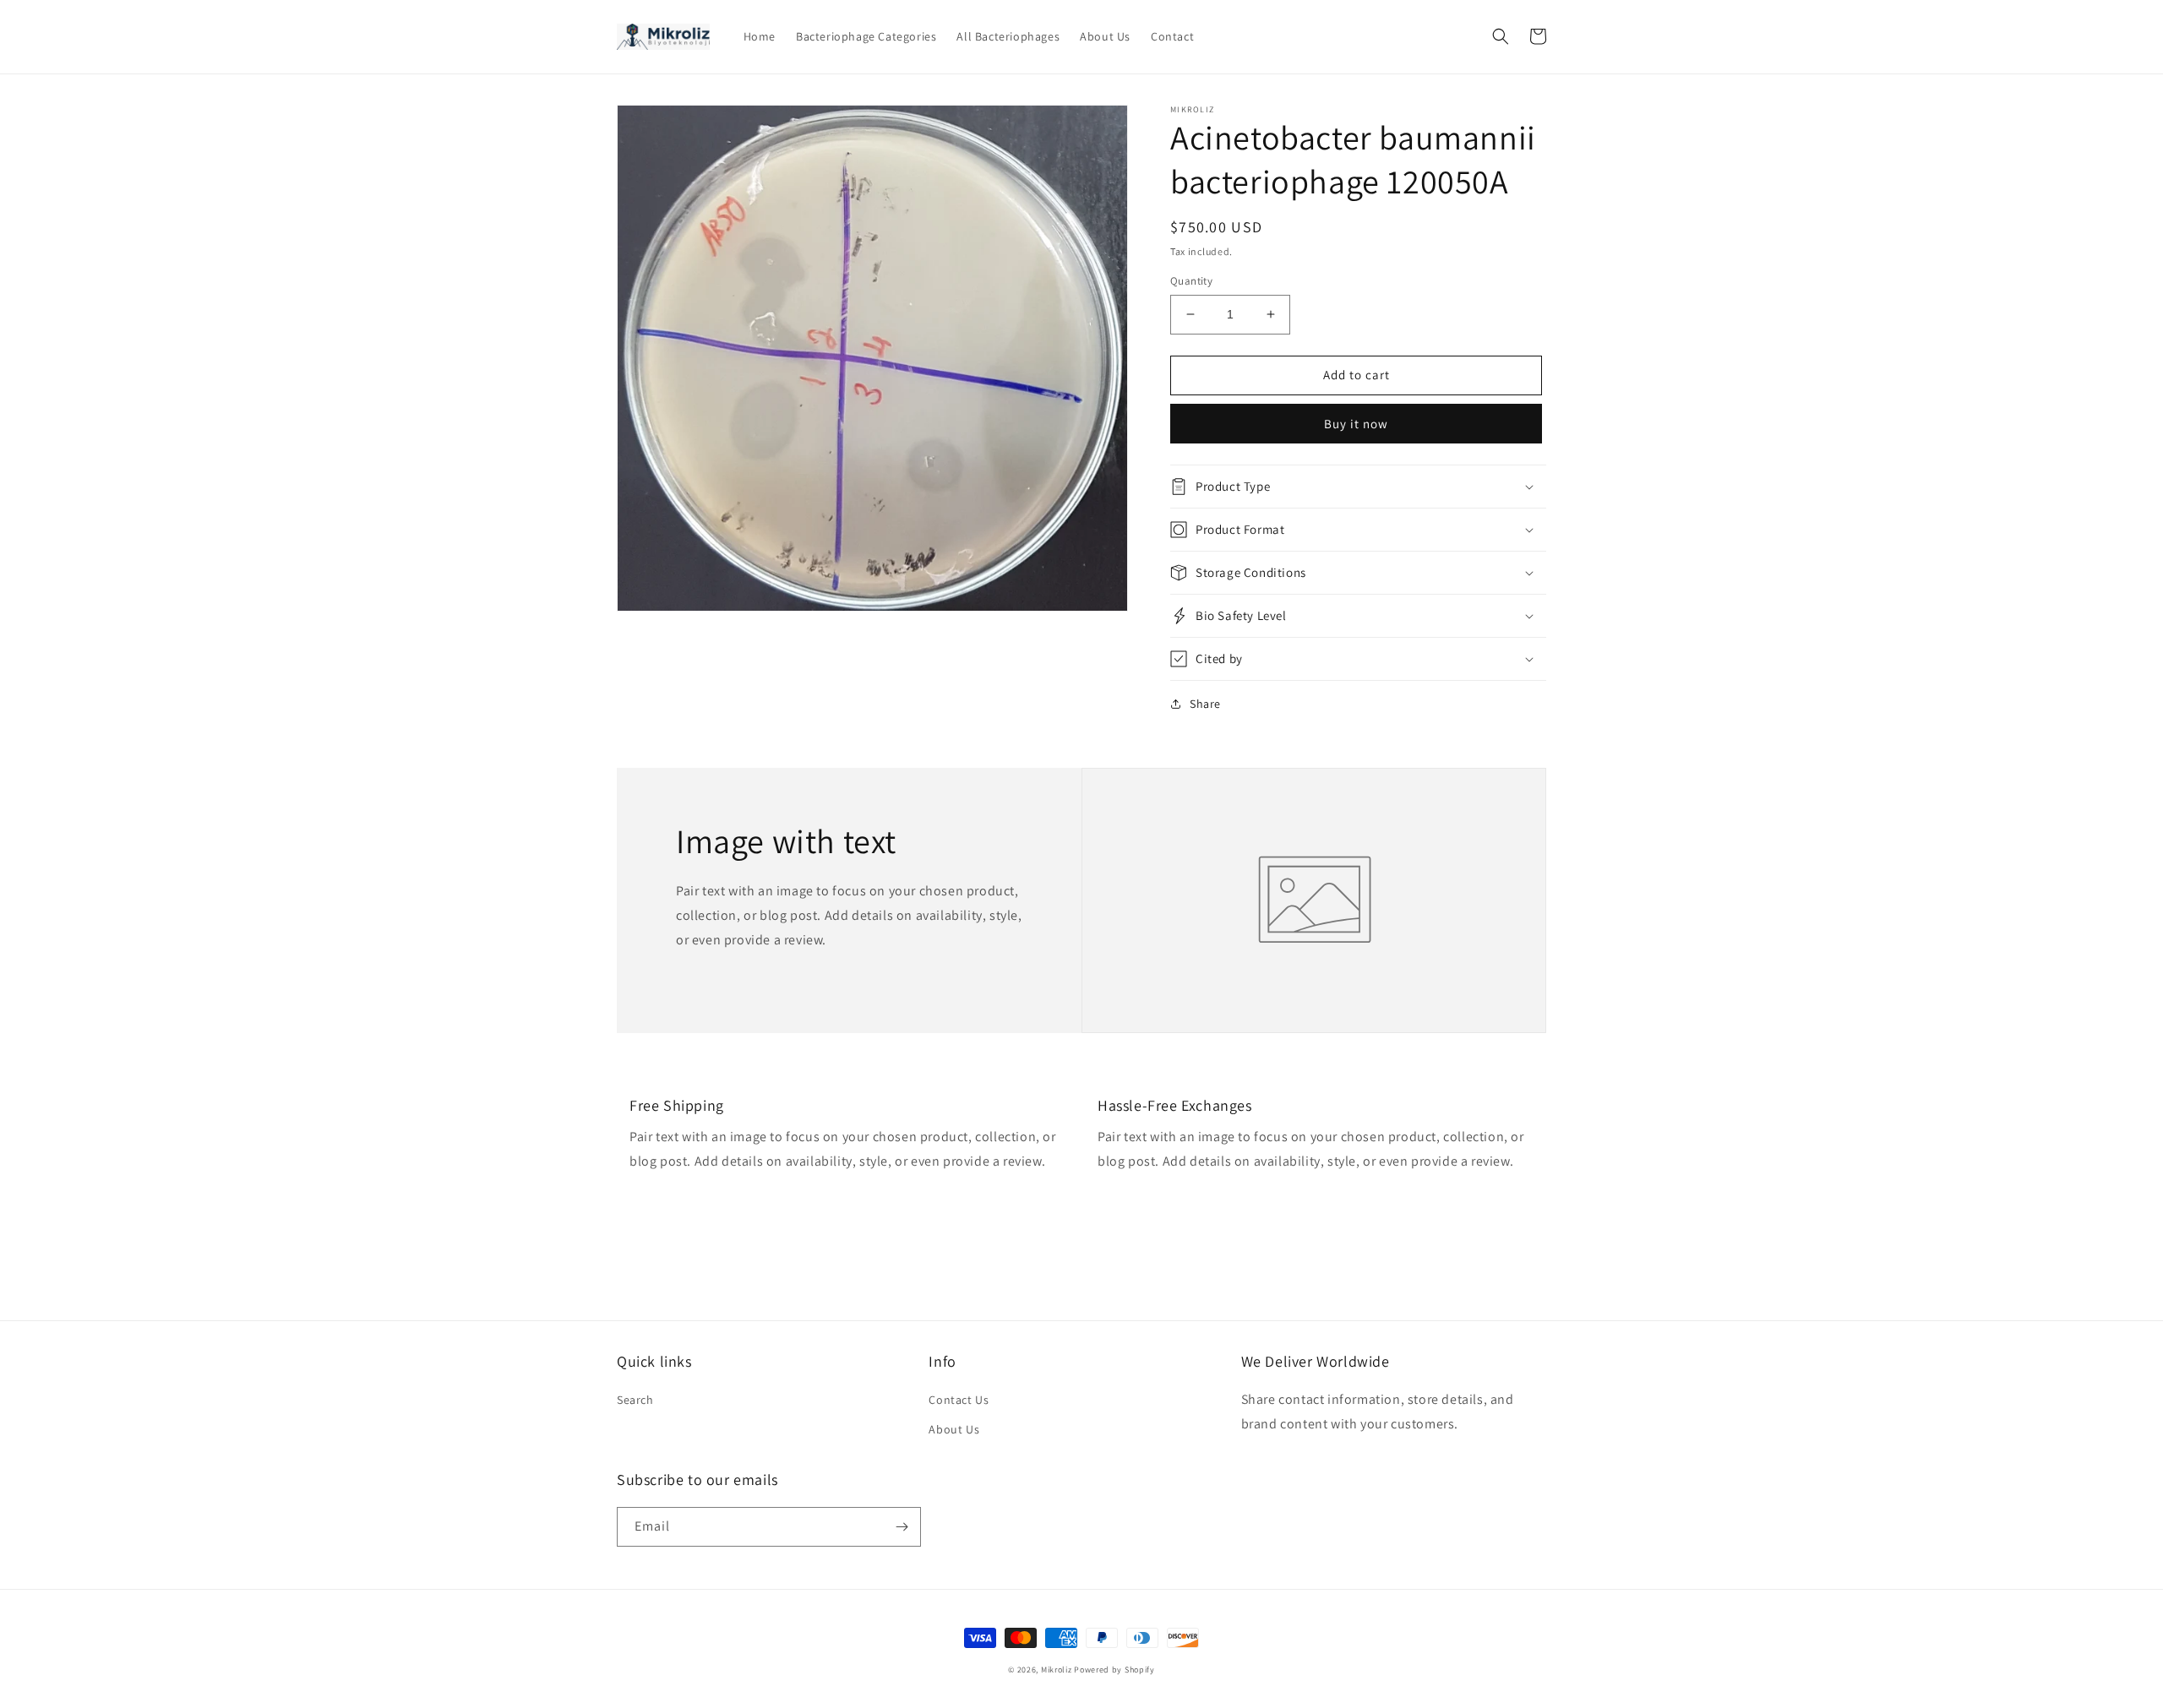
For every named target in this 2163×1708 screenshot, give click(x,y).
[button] (1501, 36)
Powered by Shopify (1114, 1670)
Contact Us (959, 1400)
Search (635, 1400)
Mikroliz (1057, 1670)
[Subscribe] (902, 1527)
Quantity (1191, 281)
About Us (954, 1429)
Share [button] (1205, 704)
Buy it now (1356, 424)
